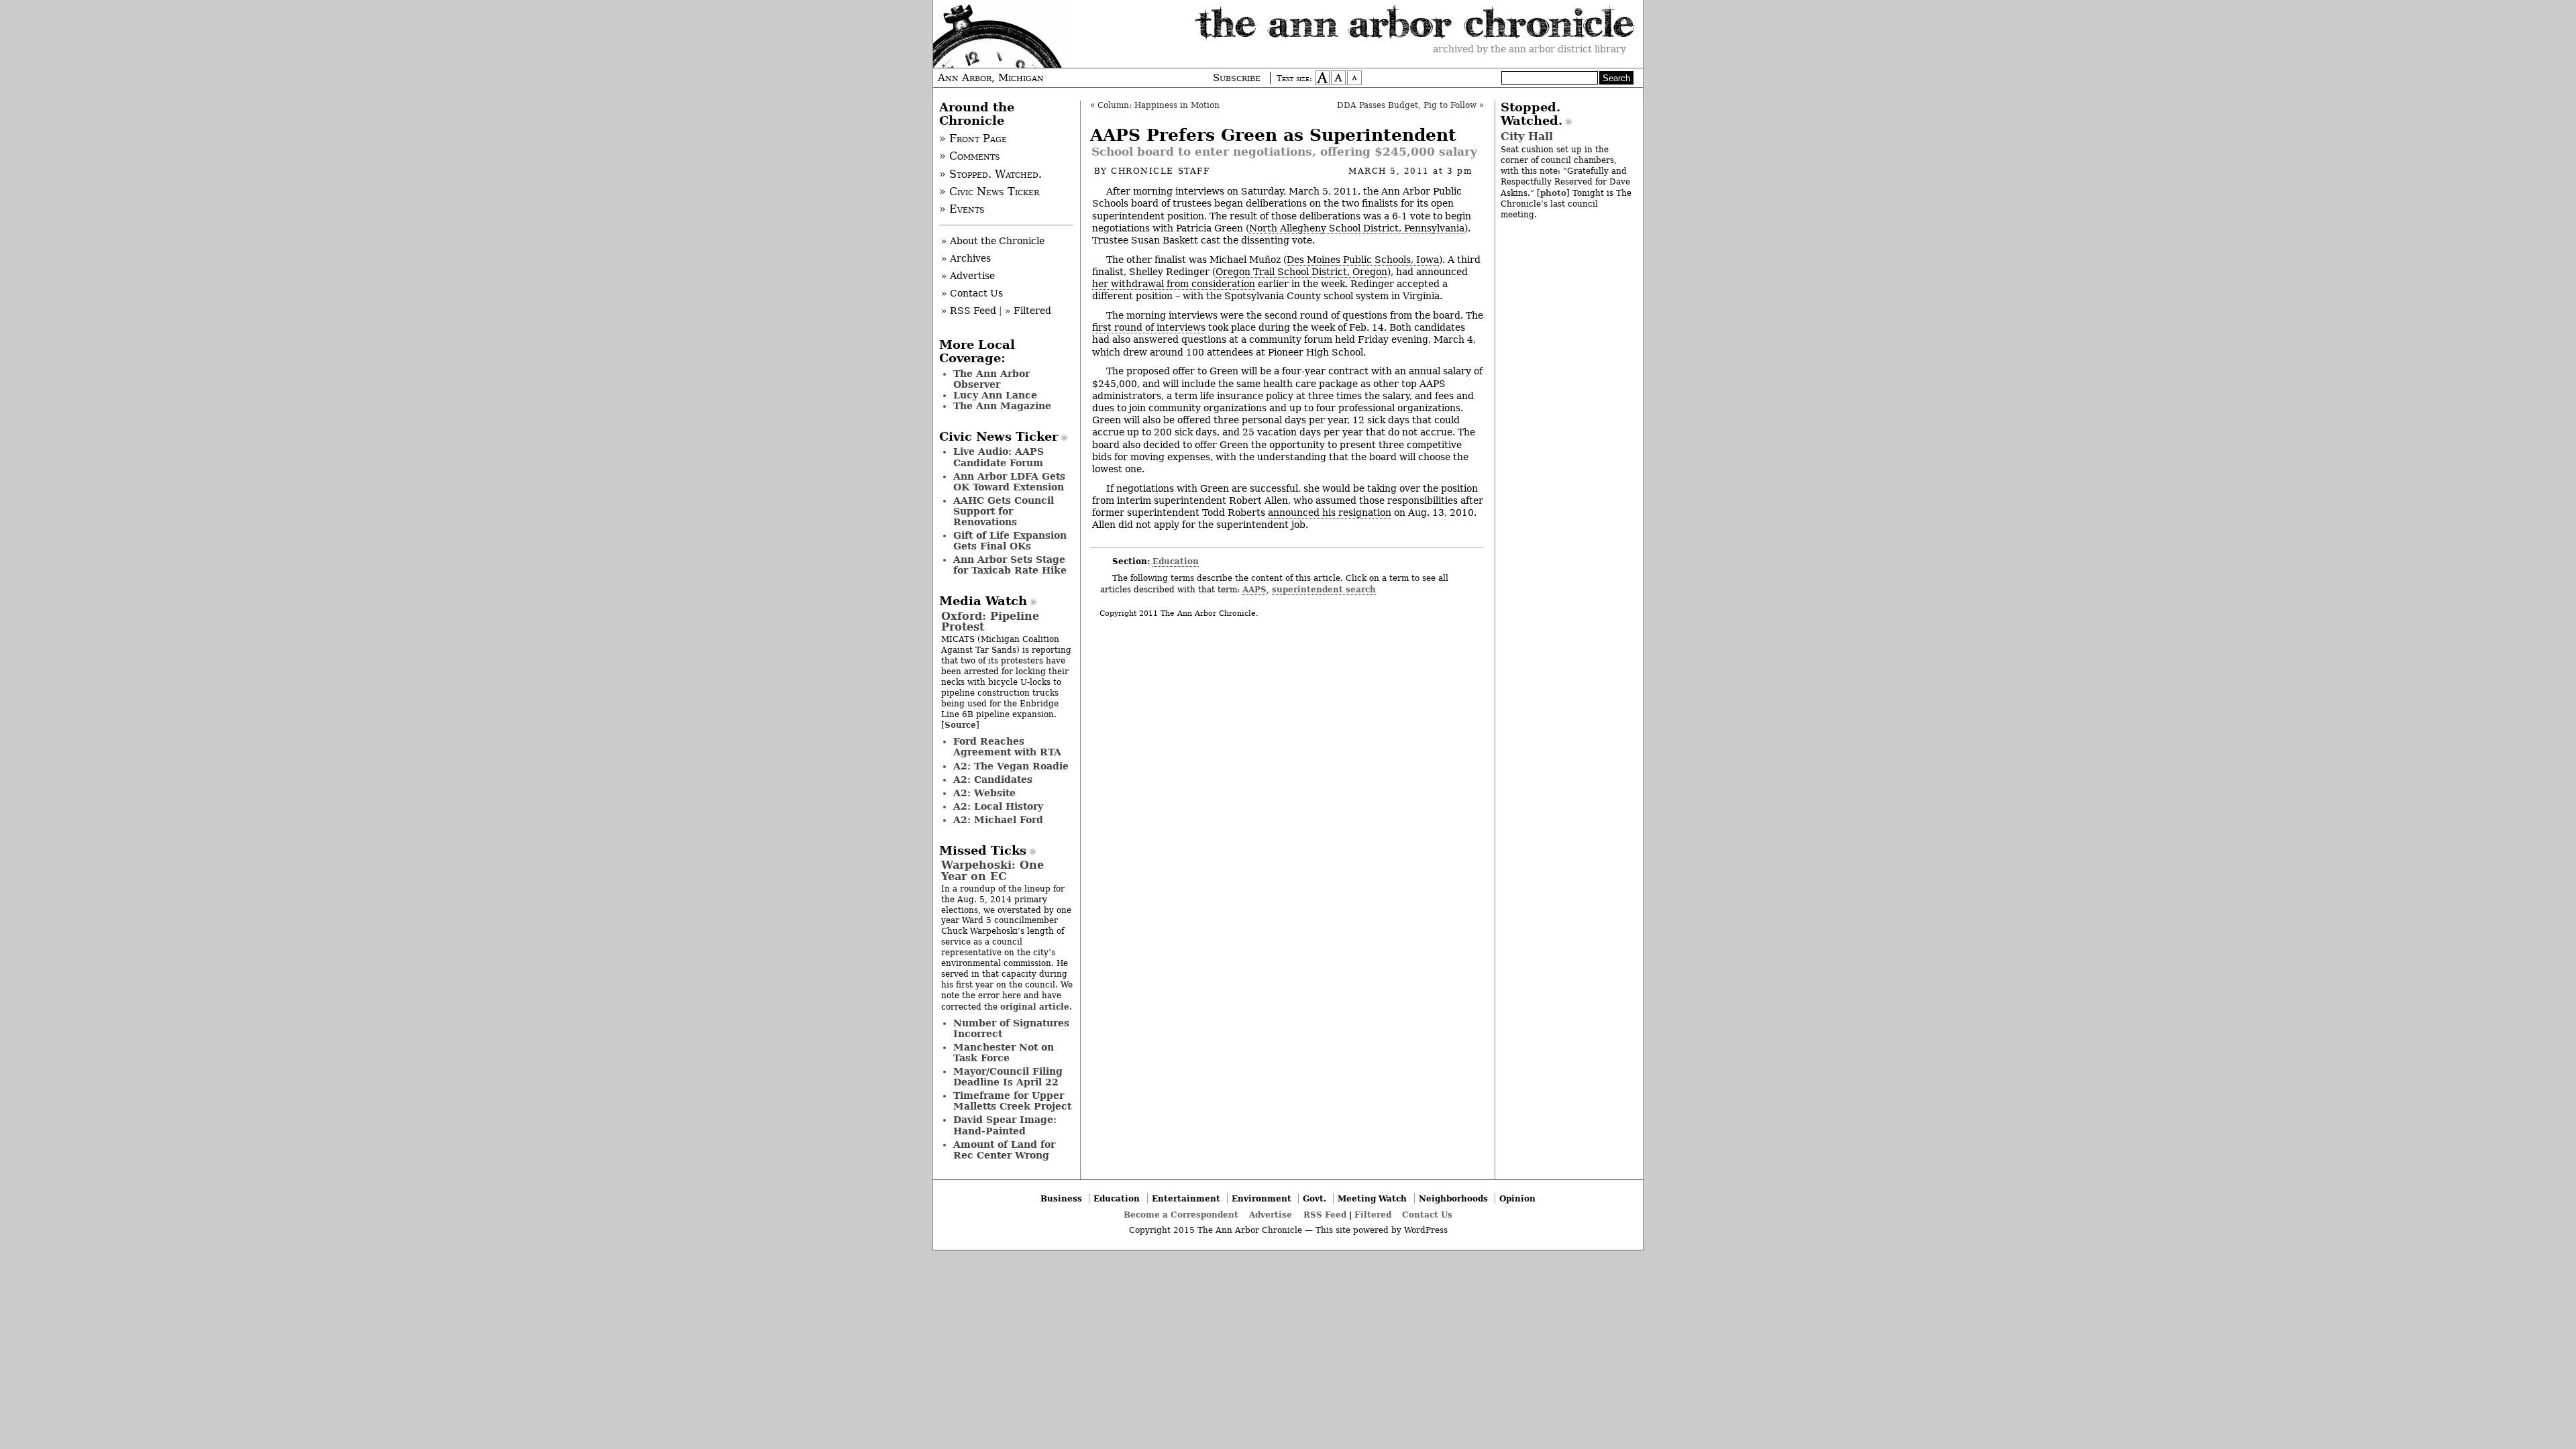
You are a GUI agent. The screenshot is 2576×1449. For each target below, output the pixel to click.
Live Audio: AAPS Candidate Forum (999, 457)
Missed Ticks (983, 851)
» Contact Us (972, 293)
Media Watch (983, 601)
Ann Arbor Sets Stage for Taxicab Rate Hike (1010, 565)
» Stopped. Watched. (990, 174)
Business (1061, 1198)
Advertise (1271, 1215)
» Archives (966, 258)
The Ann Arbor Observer (991, 379)
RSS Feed (1325, 1215)
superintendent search (1324, 589)
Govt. (1314, 1198)
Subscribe (1237, 78)
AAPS (1254, 589)
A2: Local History (998, 806)
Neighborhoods (1453, 1198)
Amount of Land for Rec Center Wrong (1004, 1150)
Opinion (1517, 1198)
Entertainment (1186, 1198)
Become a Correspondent (1181, 1215)
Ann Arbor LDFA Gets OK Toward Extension (1009, 482)
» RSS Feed (969, 311)
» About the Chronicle (993, 241)
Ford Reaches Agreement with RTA (1007, 747)
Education (1176, 561)
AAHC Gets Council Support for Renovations (1004, 511)
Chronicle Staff (1160, 171)
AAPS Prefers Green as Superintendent (1273, 135)
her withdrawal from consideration (1174, 284)
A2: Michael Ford (998, 820)
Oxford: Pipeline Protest (990, 622)
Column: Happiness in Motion (1159, 105)
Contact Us (1427, 1215)
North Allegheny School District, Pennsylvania (1357, 228)
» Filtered (1028, 311)
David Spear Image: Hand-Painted (1005, 1125)
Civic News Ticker (999, 437)
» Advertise (968, 276)
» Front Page (973, 139)
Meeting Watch (1372, 1198)
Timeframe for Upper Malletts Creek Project (1012, 1101)
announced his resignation (1330, 513)
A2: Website (984, 793)
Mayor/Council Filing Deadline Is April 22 (1008, 1077)
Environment (1262, 1198)
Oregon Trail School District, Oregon (1301, 272)
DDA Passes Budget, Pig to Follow (1407, 105)
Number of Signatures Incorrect (1011, 1028)
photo (1553, 193)
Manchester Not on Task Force (1004, 1053)
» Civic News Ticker (989, 192)
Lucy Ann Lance (995, 395)
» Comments (970, 156)
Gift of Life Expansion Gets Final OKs (1010, 541)
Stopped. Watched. (1532, 114)
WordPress (1426, 1230)
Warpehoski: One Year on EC (992, 870)
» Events (962, 209)
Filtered (1373, 1215)
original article (1035, 1007)
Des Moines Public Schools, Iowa (1363, 260)
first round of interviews (1149, 327)
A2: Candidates (993, 780)
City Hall (1527, 137)
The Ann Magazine (1002, 406)
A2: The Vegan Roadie (1011, 766)
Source (960, 725)
